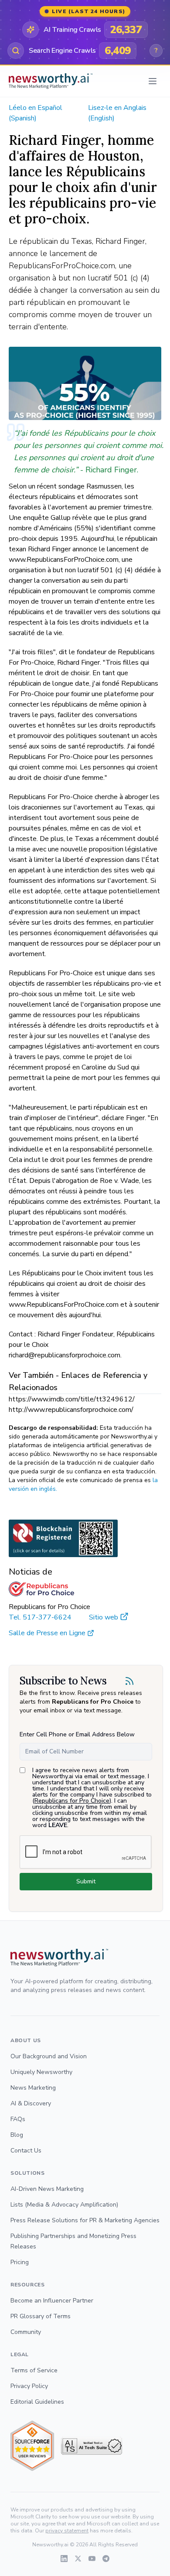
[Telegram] (106, 2559)
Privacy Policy (29, 2386)
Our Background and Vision (49, 2056)
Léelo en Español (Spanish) (36, 113)
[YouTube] (92, 2559)
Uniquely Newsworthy (41, 2072)
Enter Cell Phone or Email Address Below (77, 1734)
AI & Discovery (31, 2103)
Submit (86, 1881)
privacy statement (67, 2531)
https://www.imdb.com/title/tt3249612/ (72, 1399)
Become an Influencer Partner (52, 2301)
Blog (17, 2135)
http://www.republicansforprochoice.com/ (71, 1410)
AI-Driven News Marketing (47, 2189)
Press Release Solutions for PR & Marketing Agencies (85, 2220)
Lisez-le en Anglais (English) (117, 113)
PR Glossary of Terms (41, 2316)
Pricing (20, 2262)
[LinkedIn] (64, 2559)
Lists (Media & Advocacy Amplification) (64, 2205)
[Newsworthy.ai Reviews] (32, 2446)
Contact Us (26, 2151)
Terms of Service (34, 2370)
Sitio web (104, 1617)
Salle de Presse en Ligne (47, 1633)
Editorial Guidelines (37, 2402)
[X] (78, 2559)
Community (26, 2332)
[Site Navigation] (153, 81)
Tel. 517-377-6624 (40, 1617)
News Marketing (33, 2088)
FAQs (18, 2119)
